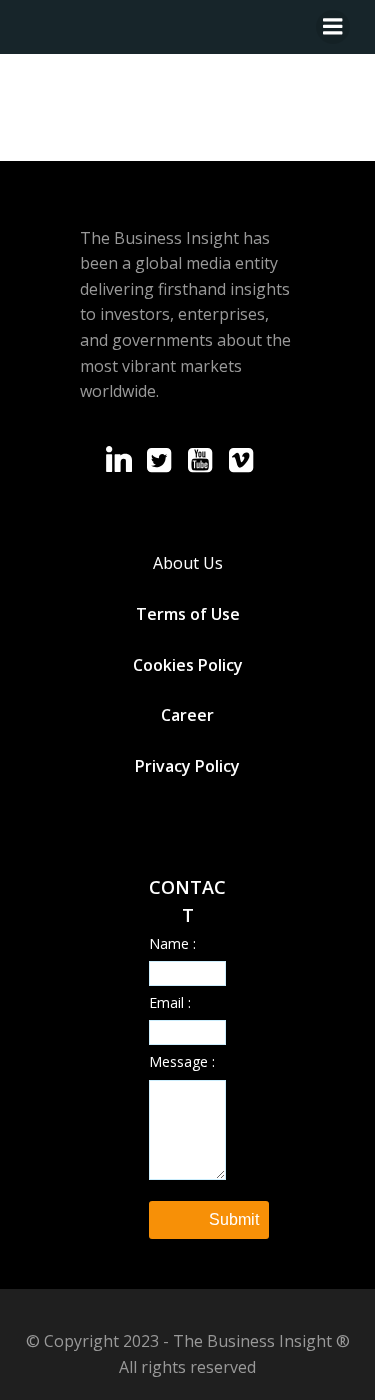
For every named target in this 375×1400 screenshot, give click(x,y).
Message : (182, 1061)
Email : (170, 1002)
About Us (188, 563)
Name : (172, 943)
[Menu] (333, 27)
